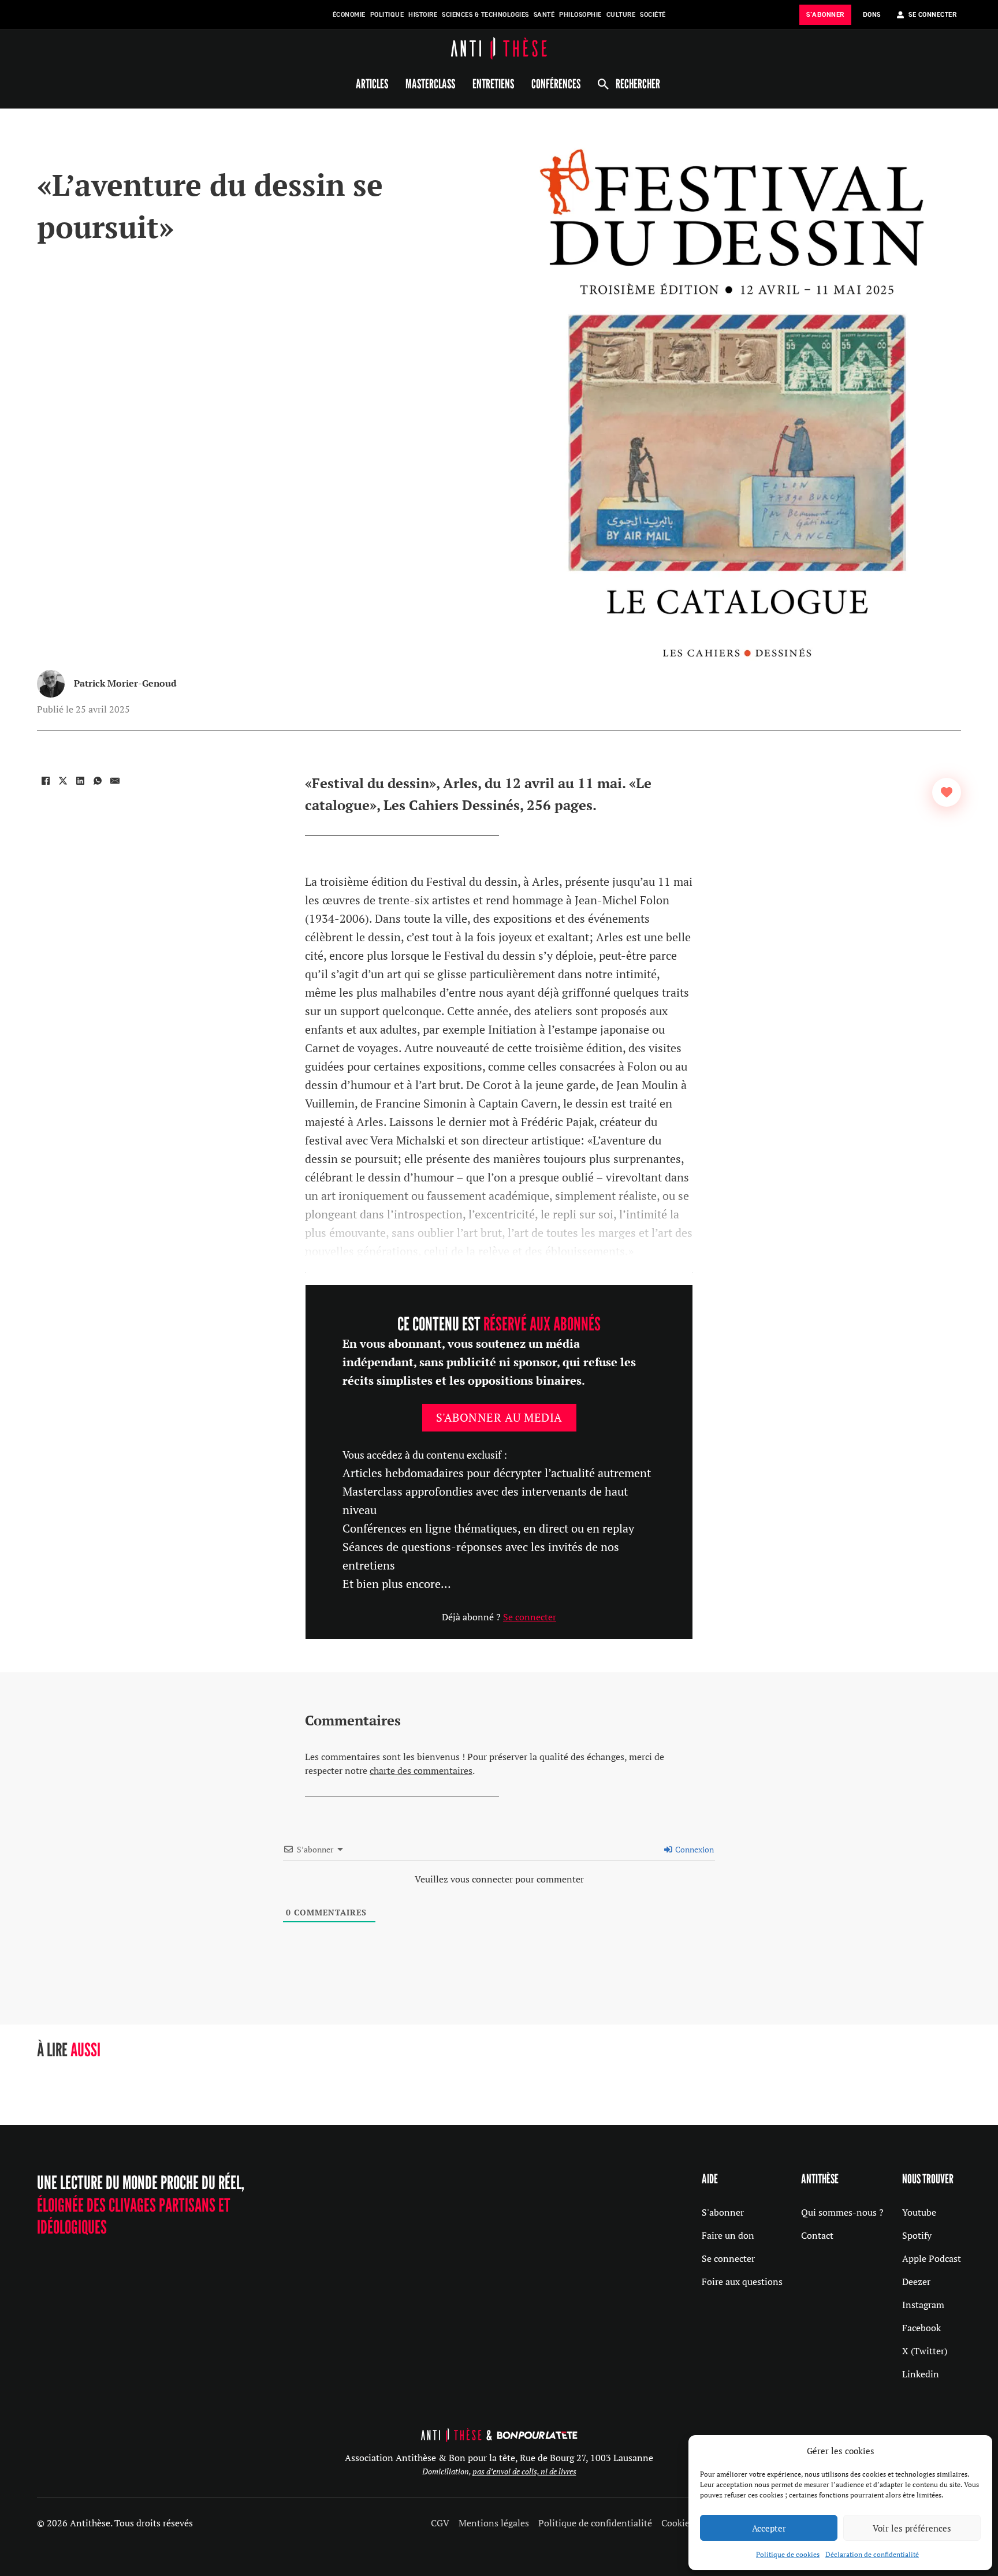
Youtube (919, 2212)
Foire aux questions (742, 2282)
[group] (134, 2079)
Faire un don (728, 2235)
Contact (817, 2235)
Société (653, 15)
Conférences (556, 84)
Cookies (677, 2523)
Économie (349, 15)
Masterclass (430, 84)
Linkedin (921, 2374)
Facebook (921, 2328)
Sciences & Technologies (485, 15)
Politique (387, 15)
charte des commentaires (421, 1770)
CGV (440, 2523)
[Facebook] (46, 781)
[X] (63, 781)
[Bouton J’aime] (947, 792)
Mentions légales (494, 2523)
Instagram (923, 2305)
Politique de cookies (788, 2554)
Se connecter (530, 1617)
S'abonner (723, 2212)
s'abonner (825, 15)
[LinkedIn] (80, 781)
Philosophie (580, 15)
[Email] (115, 781)
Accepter (769, 2528)
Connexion (694, 1849)
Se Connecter (932, 15)
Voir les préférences (912, 2528)
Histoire (423, 15)
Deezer (916, 2282)
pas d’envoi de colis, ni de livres (524, 2471)
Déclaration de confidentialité (872, 2554)
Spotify (917, 2235)
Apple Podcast (932, 2258)
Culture (621, 15)
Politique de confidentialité (595, 2523)
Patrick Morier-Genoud (125, 683)
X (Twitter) (925, 2351)
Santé (544, 15)
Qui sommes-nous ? (842, 2212)
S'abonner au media (499, 1417)
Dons (872, 15)
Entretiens (493, 84)
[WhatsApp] (98, 781)
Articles (372, 84)
